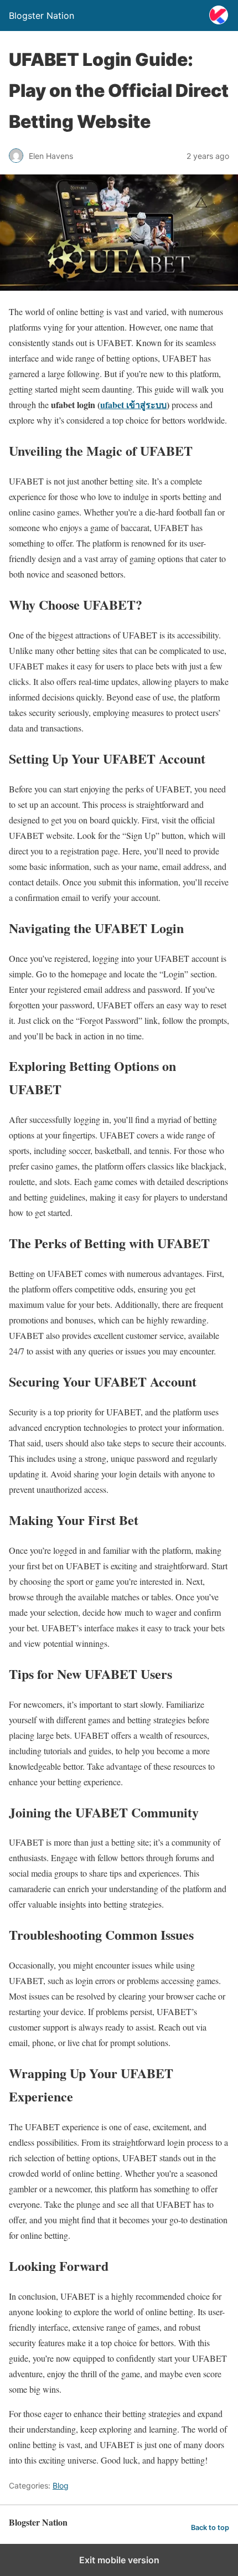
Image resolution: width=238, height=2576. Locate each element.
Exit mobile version (119, 2560)
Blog (61, 2485)
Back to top (210, 2528)
